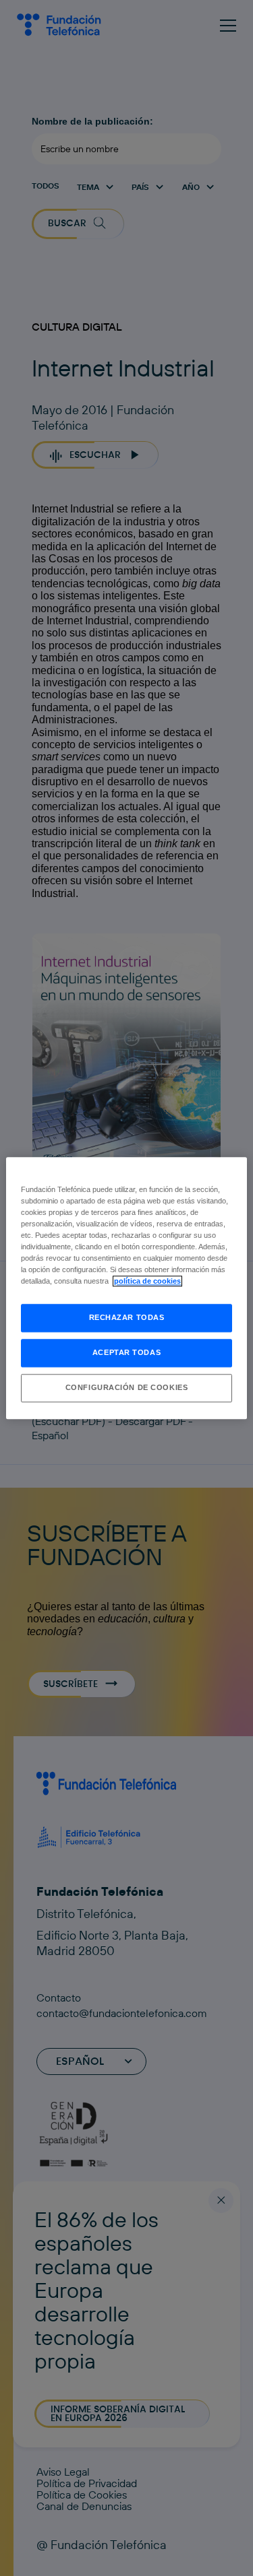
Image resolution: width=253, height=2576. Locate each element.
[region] (126, 1288)
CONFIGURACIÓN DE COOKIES (127, 1387)
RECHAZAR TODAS (127, 1317)
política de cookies (147, 1281)
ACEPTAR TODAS (126, 1352)
